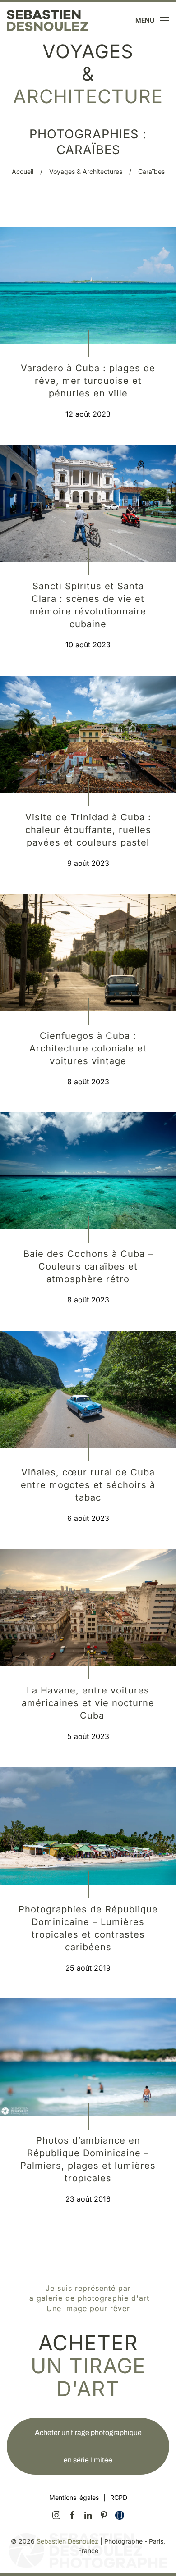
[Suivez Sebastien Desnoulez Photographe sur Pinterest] (104, 2514)
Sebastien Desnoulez (67, 2541)
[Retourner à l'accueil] (47, 20)
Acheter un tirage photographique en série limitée (88, 2446)
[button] (153, 20)
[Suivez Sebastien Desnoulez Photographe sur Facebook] (72, 2514)
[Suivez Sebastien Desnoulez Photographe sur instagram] (56, 2514)
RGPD (119, 2497)
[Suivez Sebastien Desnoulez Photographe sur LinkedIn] (88, 2514)
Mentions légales (74, 2497)
